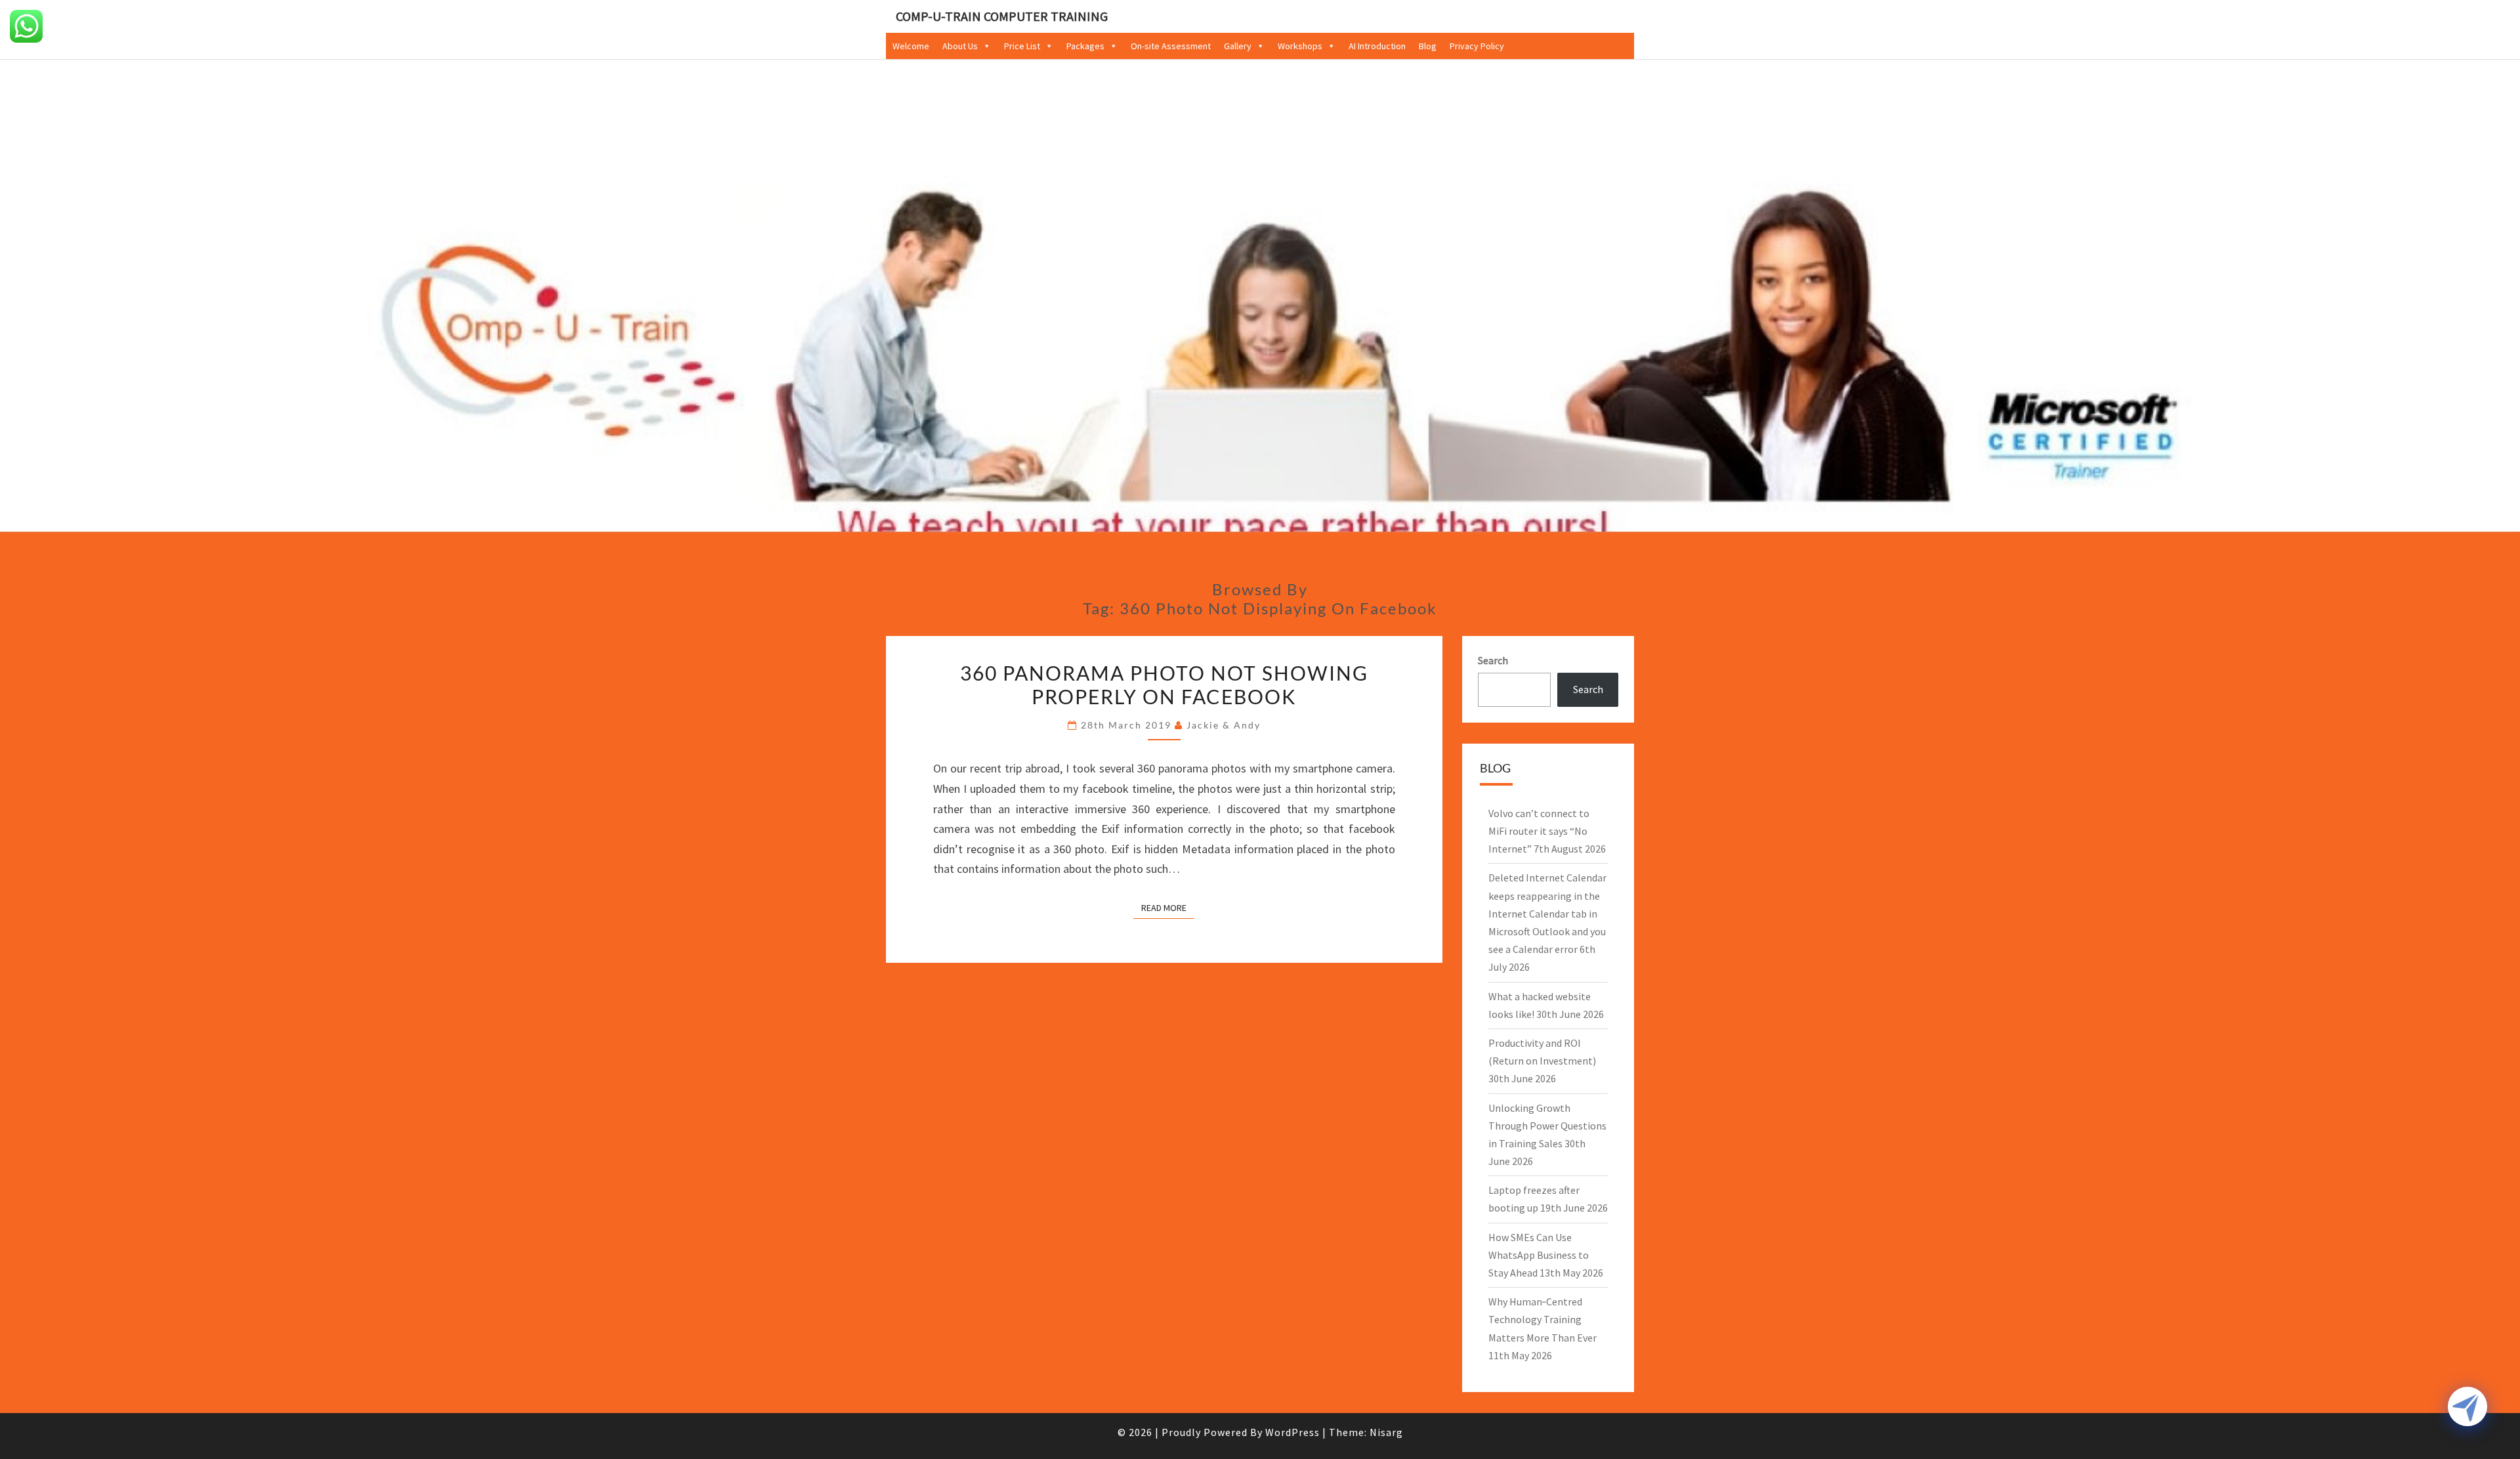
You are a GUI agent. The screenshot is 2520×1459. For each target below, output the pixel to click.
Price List (1022, 46)
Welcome (911, 46)
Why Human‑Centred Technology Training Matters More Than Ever (1543, 1319)
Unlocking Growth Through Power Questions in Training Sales (1547, 1126)
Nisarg (1386, 1432)
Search (1493, 660)
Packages (1085, 46)
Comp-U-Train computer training (1002, 16)
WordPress (1292, 1432)
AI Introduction (1377, 46)
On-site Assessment (1171, 46)
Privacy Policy (1477, 46)
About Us (960, 46)
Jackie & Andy (1224, 725)
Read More (1168, 907)
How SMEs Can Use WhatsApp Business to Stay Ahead (1539, 1255)
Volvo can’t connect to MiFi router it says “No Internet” (1539, 831)
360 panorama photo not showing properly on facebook (1164, 685)
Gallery (1238, 46)
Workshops (1300, 46)
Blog (1428, 46)
